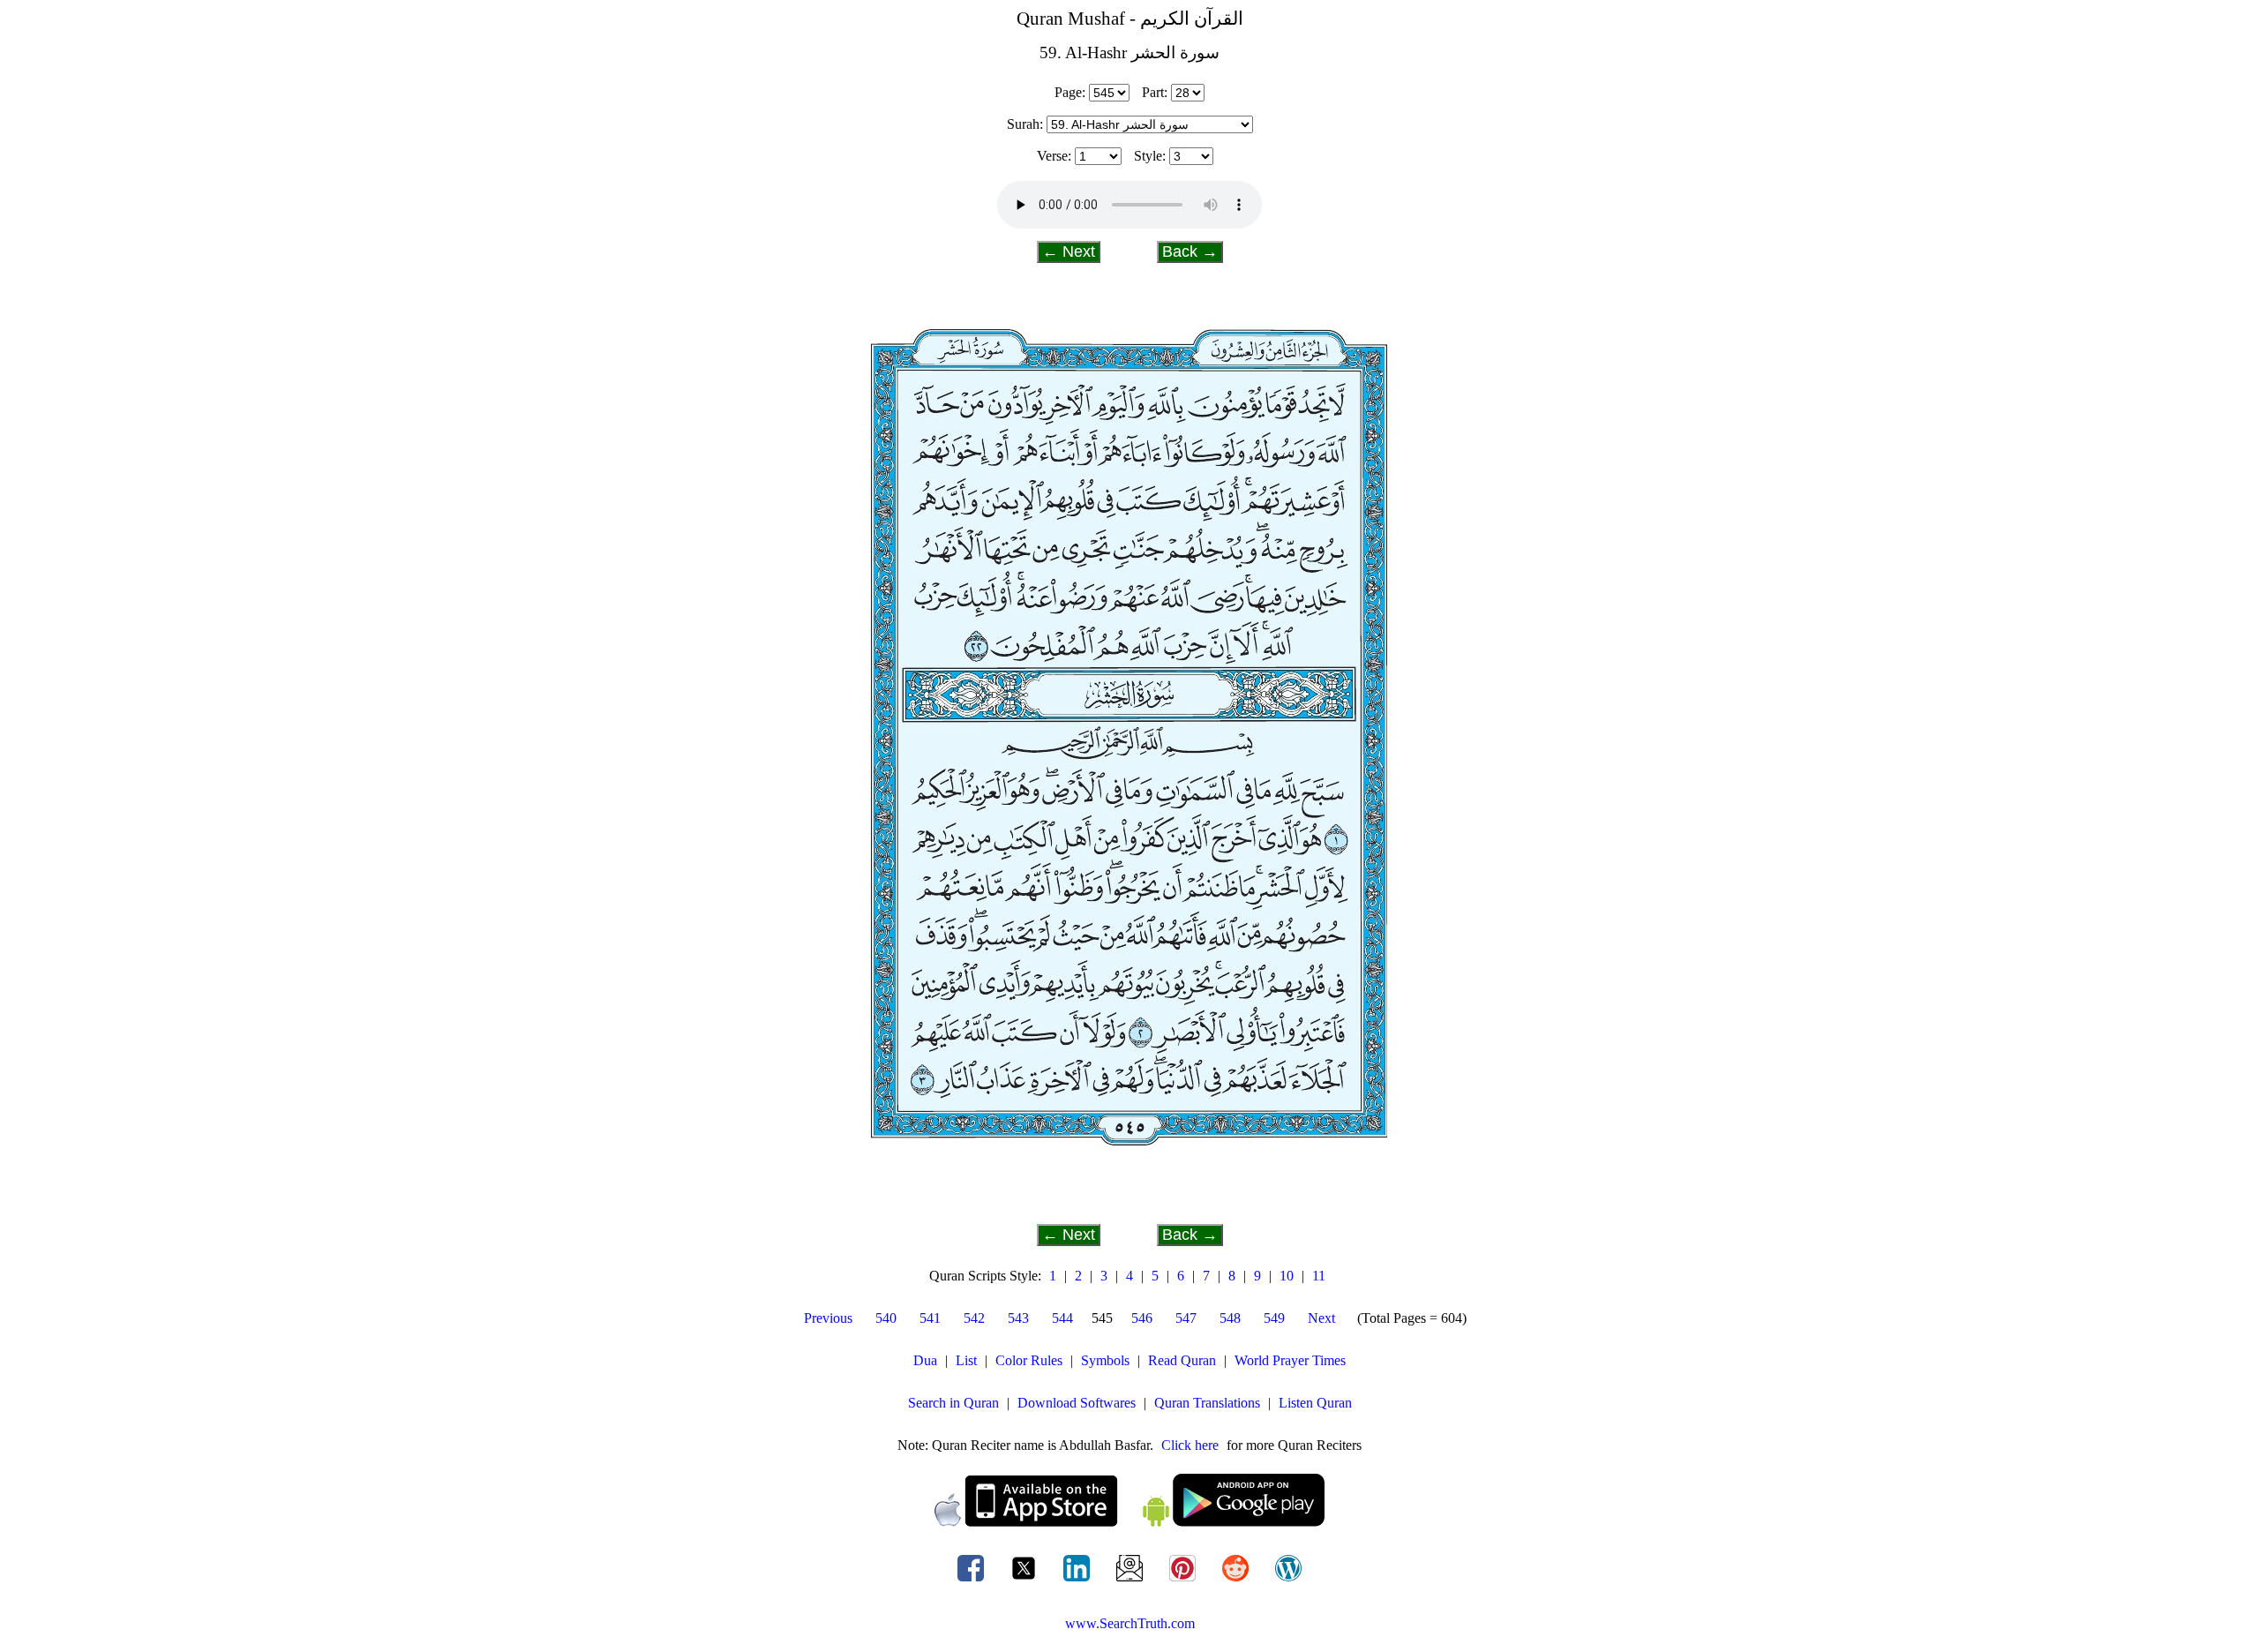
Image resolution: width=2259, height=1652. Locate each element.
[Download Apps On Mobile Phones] (1129, 1522)
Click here (1190, 1445)
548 (1230, 1318)
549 (1274, 1318)
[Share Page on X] (1025, 1581)
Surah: (1025, 124)
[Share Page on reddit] (1237, 1581)
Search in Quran (953, 1403)
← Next (1069, 252)
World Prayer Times (1290, 1360)
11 (1319, 1276)
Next (1321, 1318)
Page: (1070, 92)
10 (1287, 1276)
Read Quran (1182, 1360)
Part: (1155, 92)
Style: (1150, 156)
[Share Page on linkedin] (1078, 1581)
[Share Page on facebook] (972, 1581)
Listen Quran (1315, 1403)
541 (930, 1318)
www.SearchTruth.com (1130, 1623)
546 (1142, 1318)
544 (1062, 1318)
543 (1018, 1318)
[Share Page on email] (1131, 1581)
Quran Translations (1207, 1403)
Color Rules (1029, 1360)
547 (1186, 1318)
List (966, 1360)
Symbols (1105, 1360)
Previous (828, 1318)
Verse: (1054, 156)
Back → (1190, 252)
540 (886, 1318)
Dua (925, 1360)
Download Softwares (1077, 1403)
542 (974, 1318)
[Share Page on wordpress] (1288, 1581)
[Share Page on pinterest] (1184, 1581)
